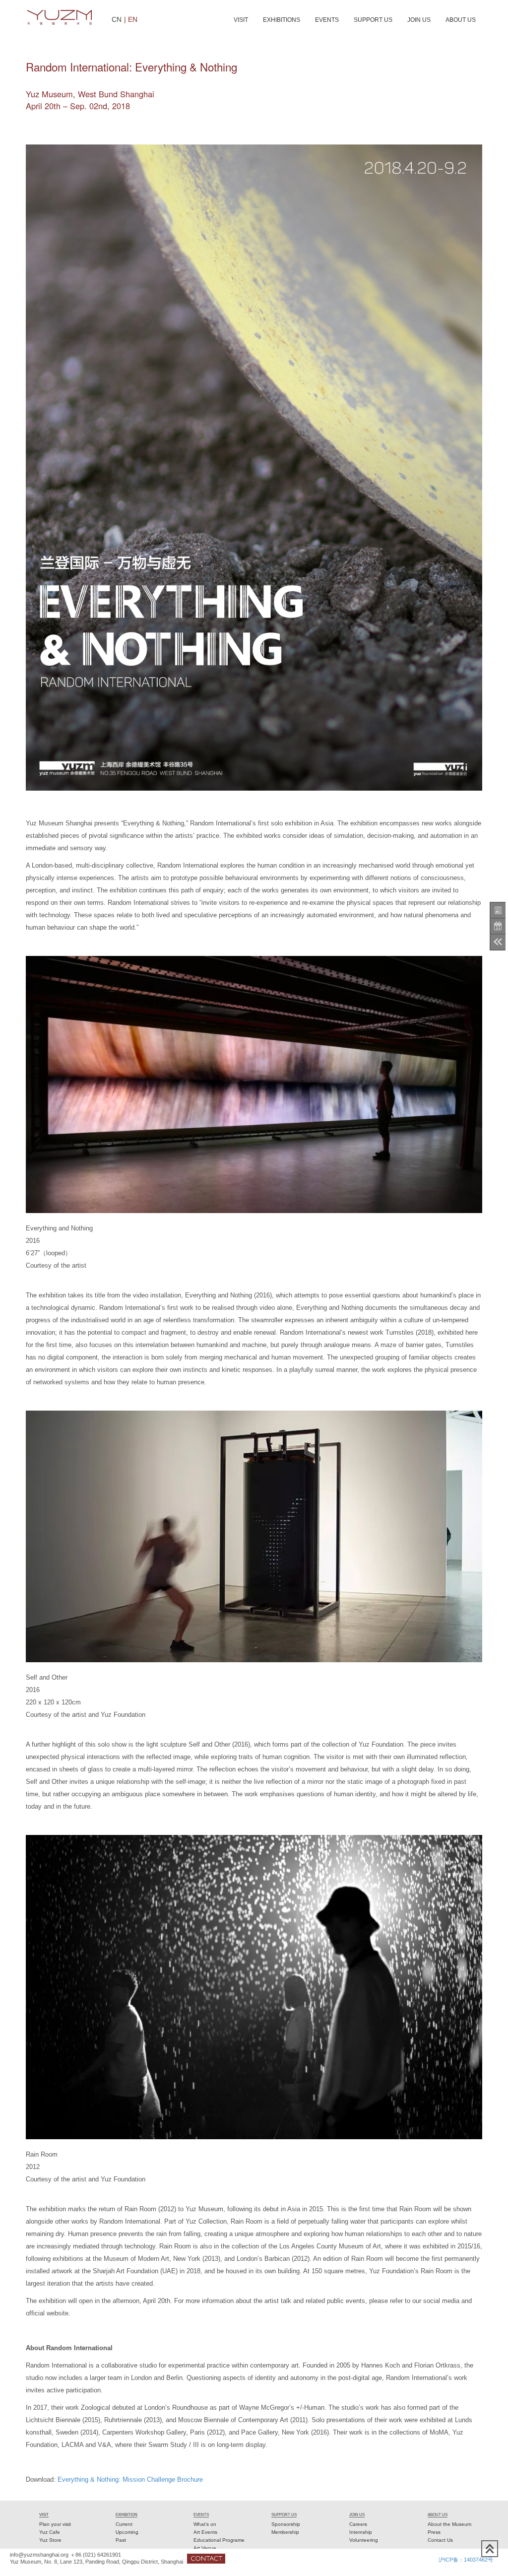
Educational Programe (219, 2540)
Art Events (205, 2532)
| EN (131, 19)
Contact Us (440, 2540)
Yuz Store (50, 2540)
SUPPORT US (373, 20)
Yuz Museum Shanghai (60, 17)
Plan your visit (55, 2524)
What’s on (205, 2524)
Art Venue (205, 2548)
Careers (358, 2524)
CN (117, 19)
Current (124, 2524)
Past (121, 2540)
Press (434, 2532)
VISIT (241, 20)
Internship (361, 2532)
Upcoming (127, 2532)
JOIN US (419, 20)
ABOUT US (461, 20)
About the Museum (449, 2524)
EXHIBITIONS (282, 20)
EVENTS (327, 20)
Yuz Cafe (50, 2532)
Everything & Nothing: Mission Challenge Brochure (130, 2479)
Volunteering (364, 2540)
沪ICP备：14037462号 (466, 2560)
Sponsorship (286, 2524)
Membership (285, 2532)
